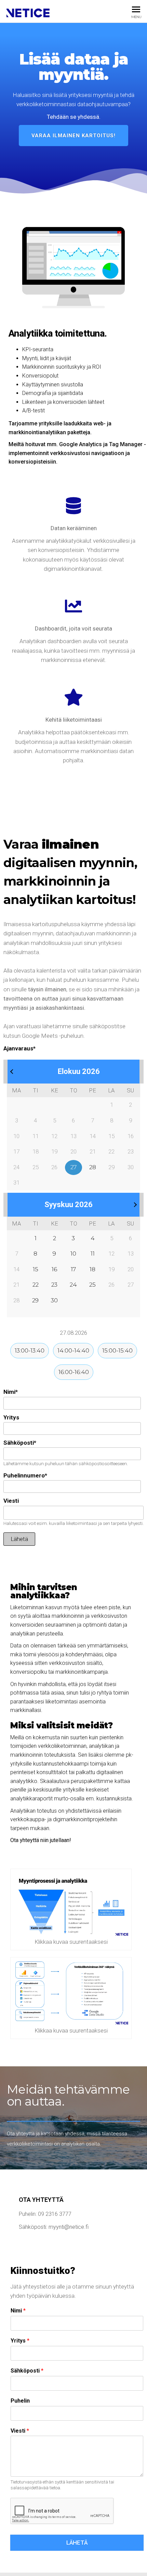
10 (73, 1254)
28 (93, 1167)
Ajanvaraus (19, 1048)
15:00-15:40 (117, 1350)
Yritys (11, 1417)
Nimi (11, 1392)
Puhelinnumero (25, 1475)
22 (36, 1285)
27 (73, 1167)
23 (54, 1285)
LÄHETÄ (77, 2543)
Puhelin (20, 2401)
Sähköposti (20, 1443)
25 (92, 1285)
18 (92, 1269)
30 (54, 1300)
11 (93, 1254)
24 (73, 1285)
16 (54, 1269)
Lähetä (19, 1539)
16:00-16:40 (74, 1372)
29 (35, 1300)
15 (36, 1269)
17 (73, 1269)
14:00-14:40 (73, 1350)
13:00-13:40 (30, 1350)
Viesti (11, 1501)
